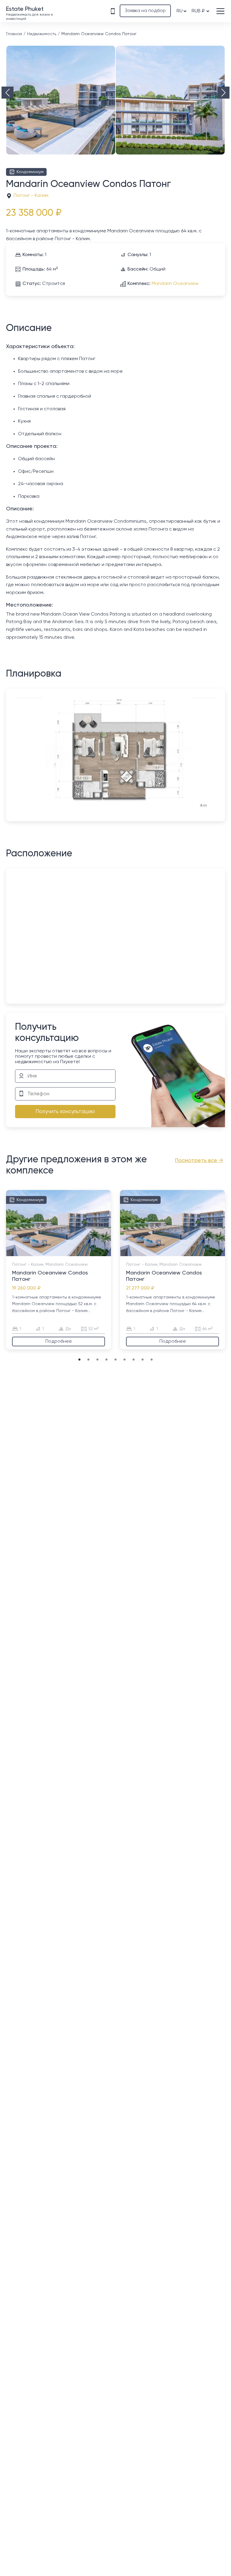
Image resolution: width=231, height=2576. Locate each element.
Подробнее (59, 1342)
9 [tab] (152, 1360)
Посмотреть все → (199, 1161)
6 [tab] (68, 1253)
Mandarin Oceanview (175, 284)
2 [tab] (44, 1253)
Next (223, 93)
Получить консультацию (65, 1112)
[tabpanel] (59, 1270)
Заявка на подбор (145, 11)
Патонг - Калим (31, 196)
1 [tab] (38, 1253)
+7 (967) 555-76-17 (112, 11)
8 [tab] (80, 1253)
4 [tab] (56, 1253)
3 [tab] (50, 1253)
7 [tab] (74, 1253)
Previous (8, 93)
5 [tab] (62, 1253)
